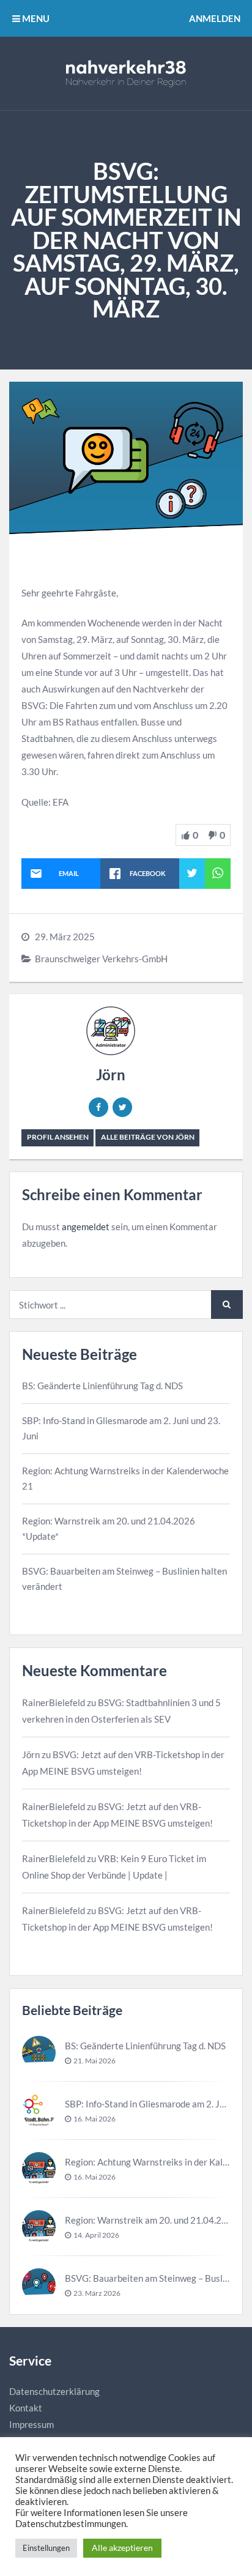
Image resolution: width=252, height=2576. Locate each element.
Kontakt (26, 2408)
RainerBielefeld (54, 1702)
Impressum (31, 2424)
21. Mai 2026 (94, 2061)
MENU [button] (35, 18)
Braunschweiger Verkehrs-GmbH (101, 959)
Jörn (111, 1075)
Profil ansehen (58, 1137)
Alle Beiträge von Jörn (148, 1137)
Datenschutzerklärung (54, 2391)
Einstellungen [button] (46, 2548)
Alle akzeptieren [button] (122, 2548)
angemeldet (86, 1227)
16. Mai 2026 (94, 2119)
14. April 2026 (96, 2235)
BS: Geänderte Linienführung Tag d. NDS (102, 1386)
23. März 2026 (97, 2293)
